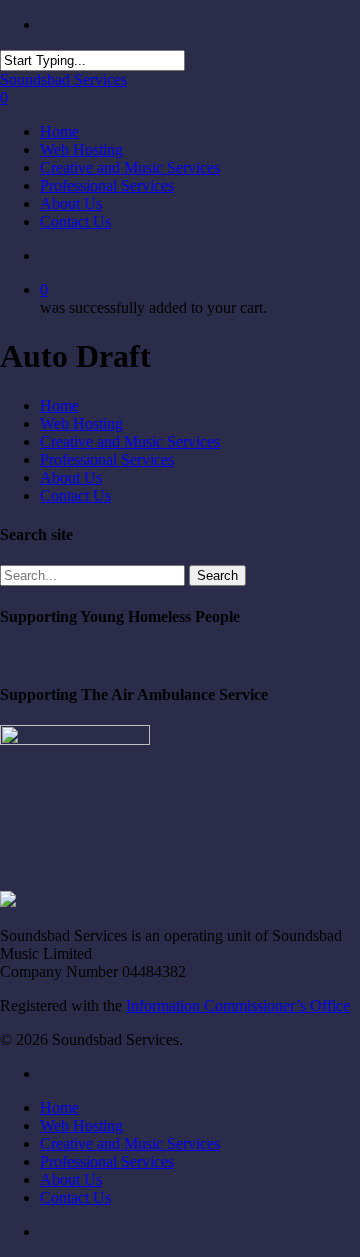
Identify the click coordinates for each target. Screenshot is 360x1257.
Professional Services (107, 459)
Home (59, 405)
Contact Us (75, 495)
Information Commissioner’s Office (238, 1005)
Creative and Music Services (130, 441)
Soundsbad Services (63, 79)
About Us (71, 477)
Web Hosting (81, 423)
